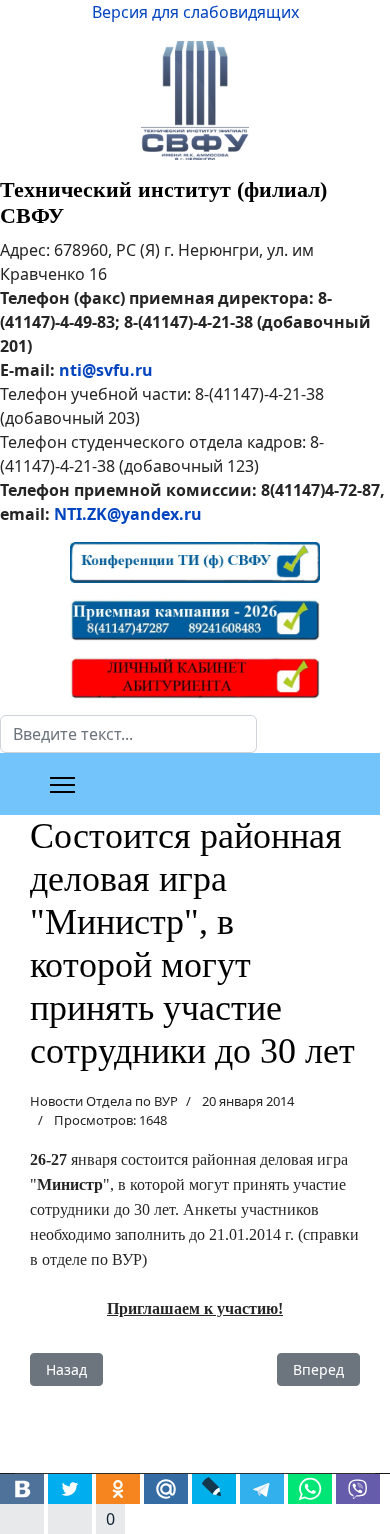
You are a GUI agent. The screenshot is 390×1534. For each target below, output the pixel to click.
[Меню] (62, 785)
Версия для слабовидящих (195, 12)
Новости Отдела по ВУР (104, 1101)
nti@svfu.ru (106, 370)
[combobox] (128, 734)
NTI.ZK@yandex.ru (128, 514)
